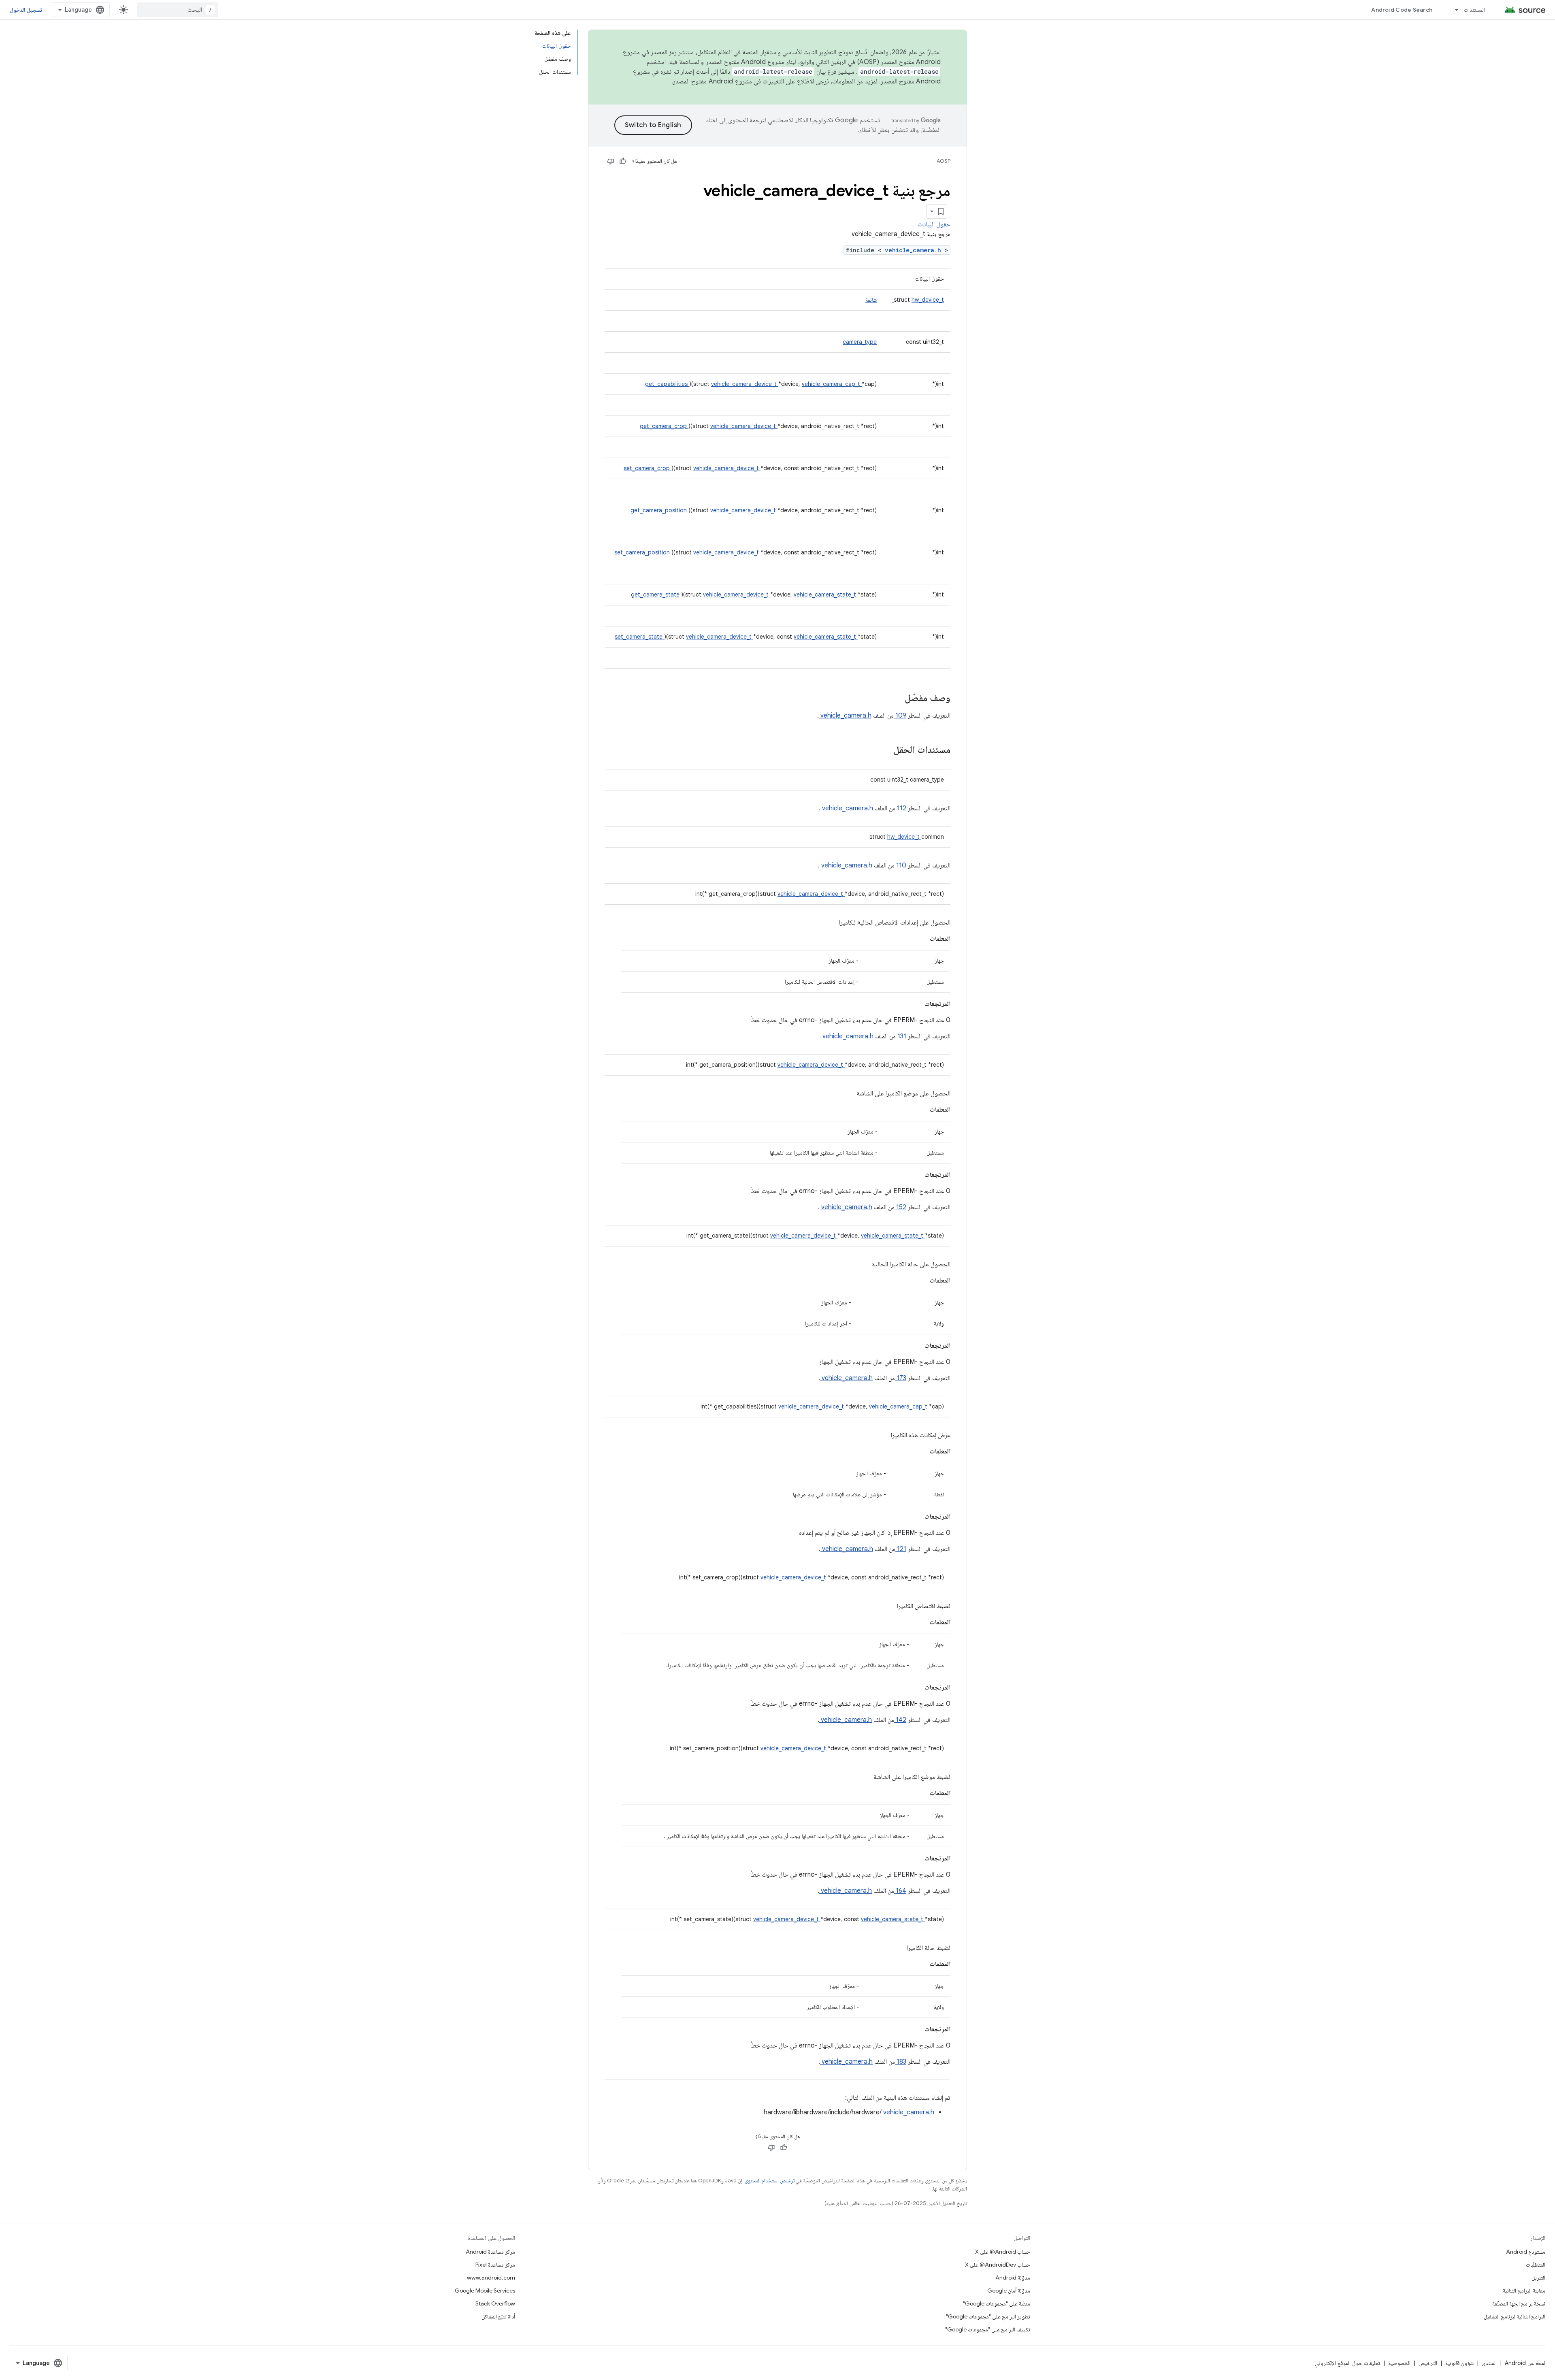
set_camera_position (643, 552)
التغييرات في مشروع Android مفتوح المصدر (729, 81)
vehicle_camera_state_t (826, 594)
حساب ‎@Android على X (1003, 2252)
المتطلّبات (1536, 2265)
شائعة (871, 300)
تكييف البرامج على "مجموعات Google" (988, 2329)
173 (901, 1378)
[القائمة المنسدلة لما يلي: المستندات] (1453, 10)
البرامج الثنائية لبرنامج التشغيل (1515, 2316)
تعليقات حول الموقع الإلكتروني (1347, 2363)
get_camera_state (656, 594)
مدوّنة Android (1013, 2278)
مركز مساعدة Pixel (495, 2265)
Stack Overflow (495, 2303)
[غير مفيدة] (611, 161)
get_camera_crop (664, 426)
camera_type (860, 342)
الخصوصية (1399, 2363)
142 (900, 1720)
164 (900, 1891)
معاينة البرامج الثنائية (1524, 2291)
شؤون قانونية (1459, 2363)
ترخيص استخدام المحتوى (770, 2181)
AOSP (944, 161)
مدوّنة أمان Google (1009, 2291)
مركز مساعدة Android (490, 2252)
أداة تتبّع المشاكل (498, 2316)
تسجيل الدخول (26, 10)
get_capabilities (667, 384)
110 (900, 865)
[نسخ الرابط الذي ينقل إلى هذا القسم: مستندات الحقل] (883, 750)
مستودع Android (1526, 2252)
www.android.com (491, 2278)
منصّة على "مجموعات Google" (997, 2303)
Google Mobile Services (485, 2291)
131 (901, 1036)
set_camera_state (639, 637)
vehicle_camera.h (915, 250)
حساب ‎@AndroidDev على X (998, 2265)
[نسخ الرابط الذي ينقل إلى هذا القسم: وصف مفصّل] (894, 699)
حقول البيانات (934, 224)
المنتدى (1489, 2363)
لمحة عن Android (1525, 2363)
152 (900, 1207)
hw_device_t (918, 300)
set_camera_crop (648, 468)
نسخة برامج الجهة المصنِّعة (1519, 2303)
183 (901, 2062)
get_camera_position (659, 510)
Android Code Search (1402, 10)
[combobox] (178, 10)
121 (901, 1549)
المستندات (1474, 10)
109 (900, 716)
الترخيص (1428, 2363)
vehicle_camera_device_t (745, 384)
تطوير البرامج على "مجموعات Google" (988, 2316)
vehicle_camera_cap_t (832, 384)
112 (901, 808)
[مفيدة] (623, 161)
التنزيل (1538, 2278)
